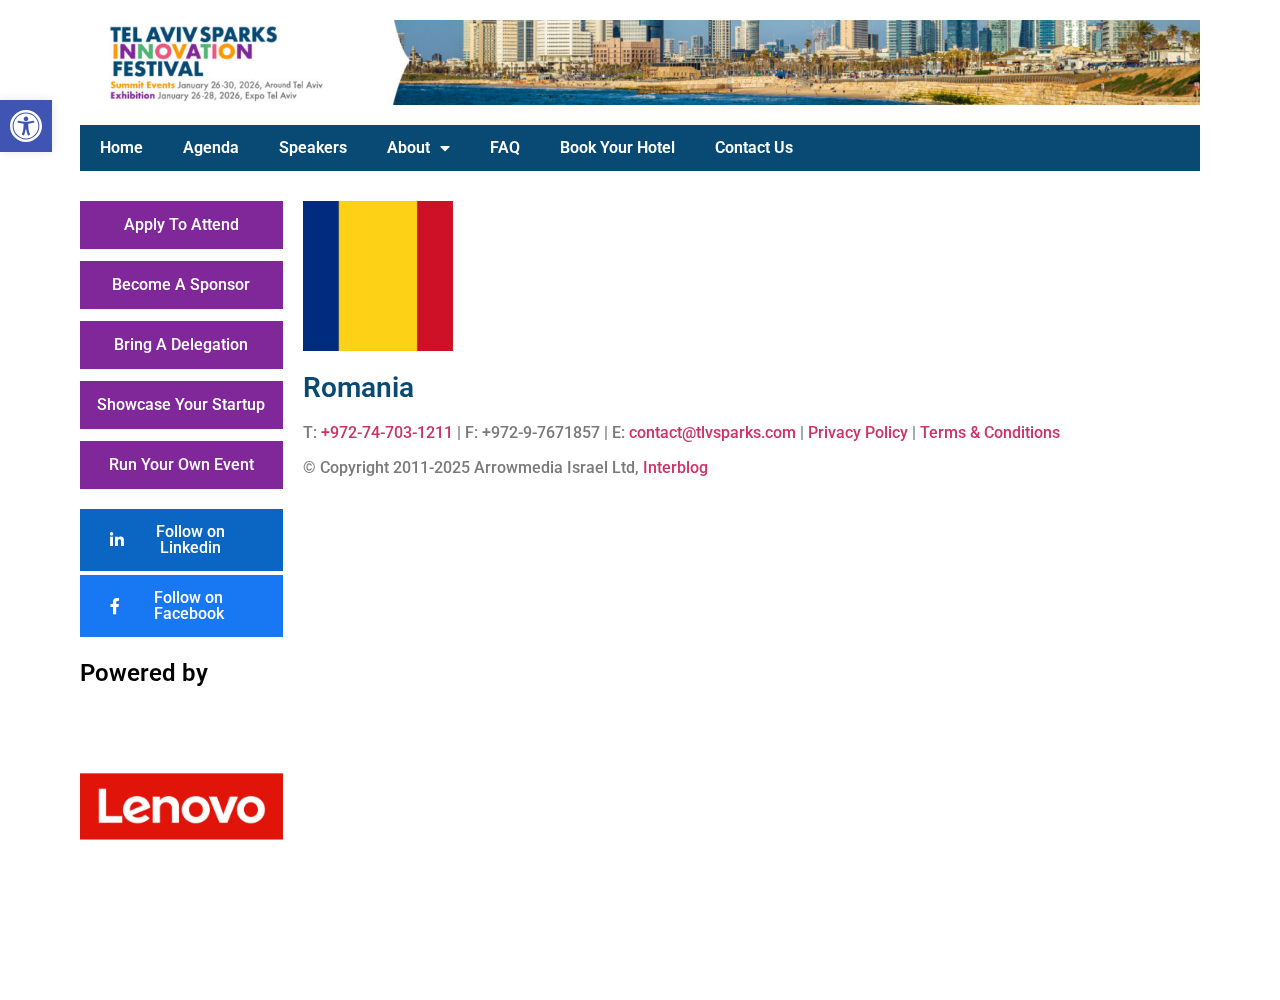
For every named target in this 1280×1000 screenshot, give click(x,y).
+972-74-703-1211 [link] (387, 432)
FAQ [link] (505, 147)
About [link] (408, 147)
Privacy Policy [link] (858, 432)
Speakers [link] (313, 147)
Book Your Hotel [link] (617, 147)
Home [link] (121, 147)
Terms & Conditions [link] (990, 432)
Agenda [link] (211, 147)
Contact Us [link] (754, 147)
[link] (26, 126)
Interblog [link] (675, 467)
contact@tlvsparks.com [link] (712, 432)
